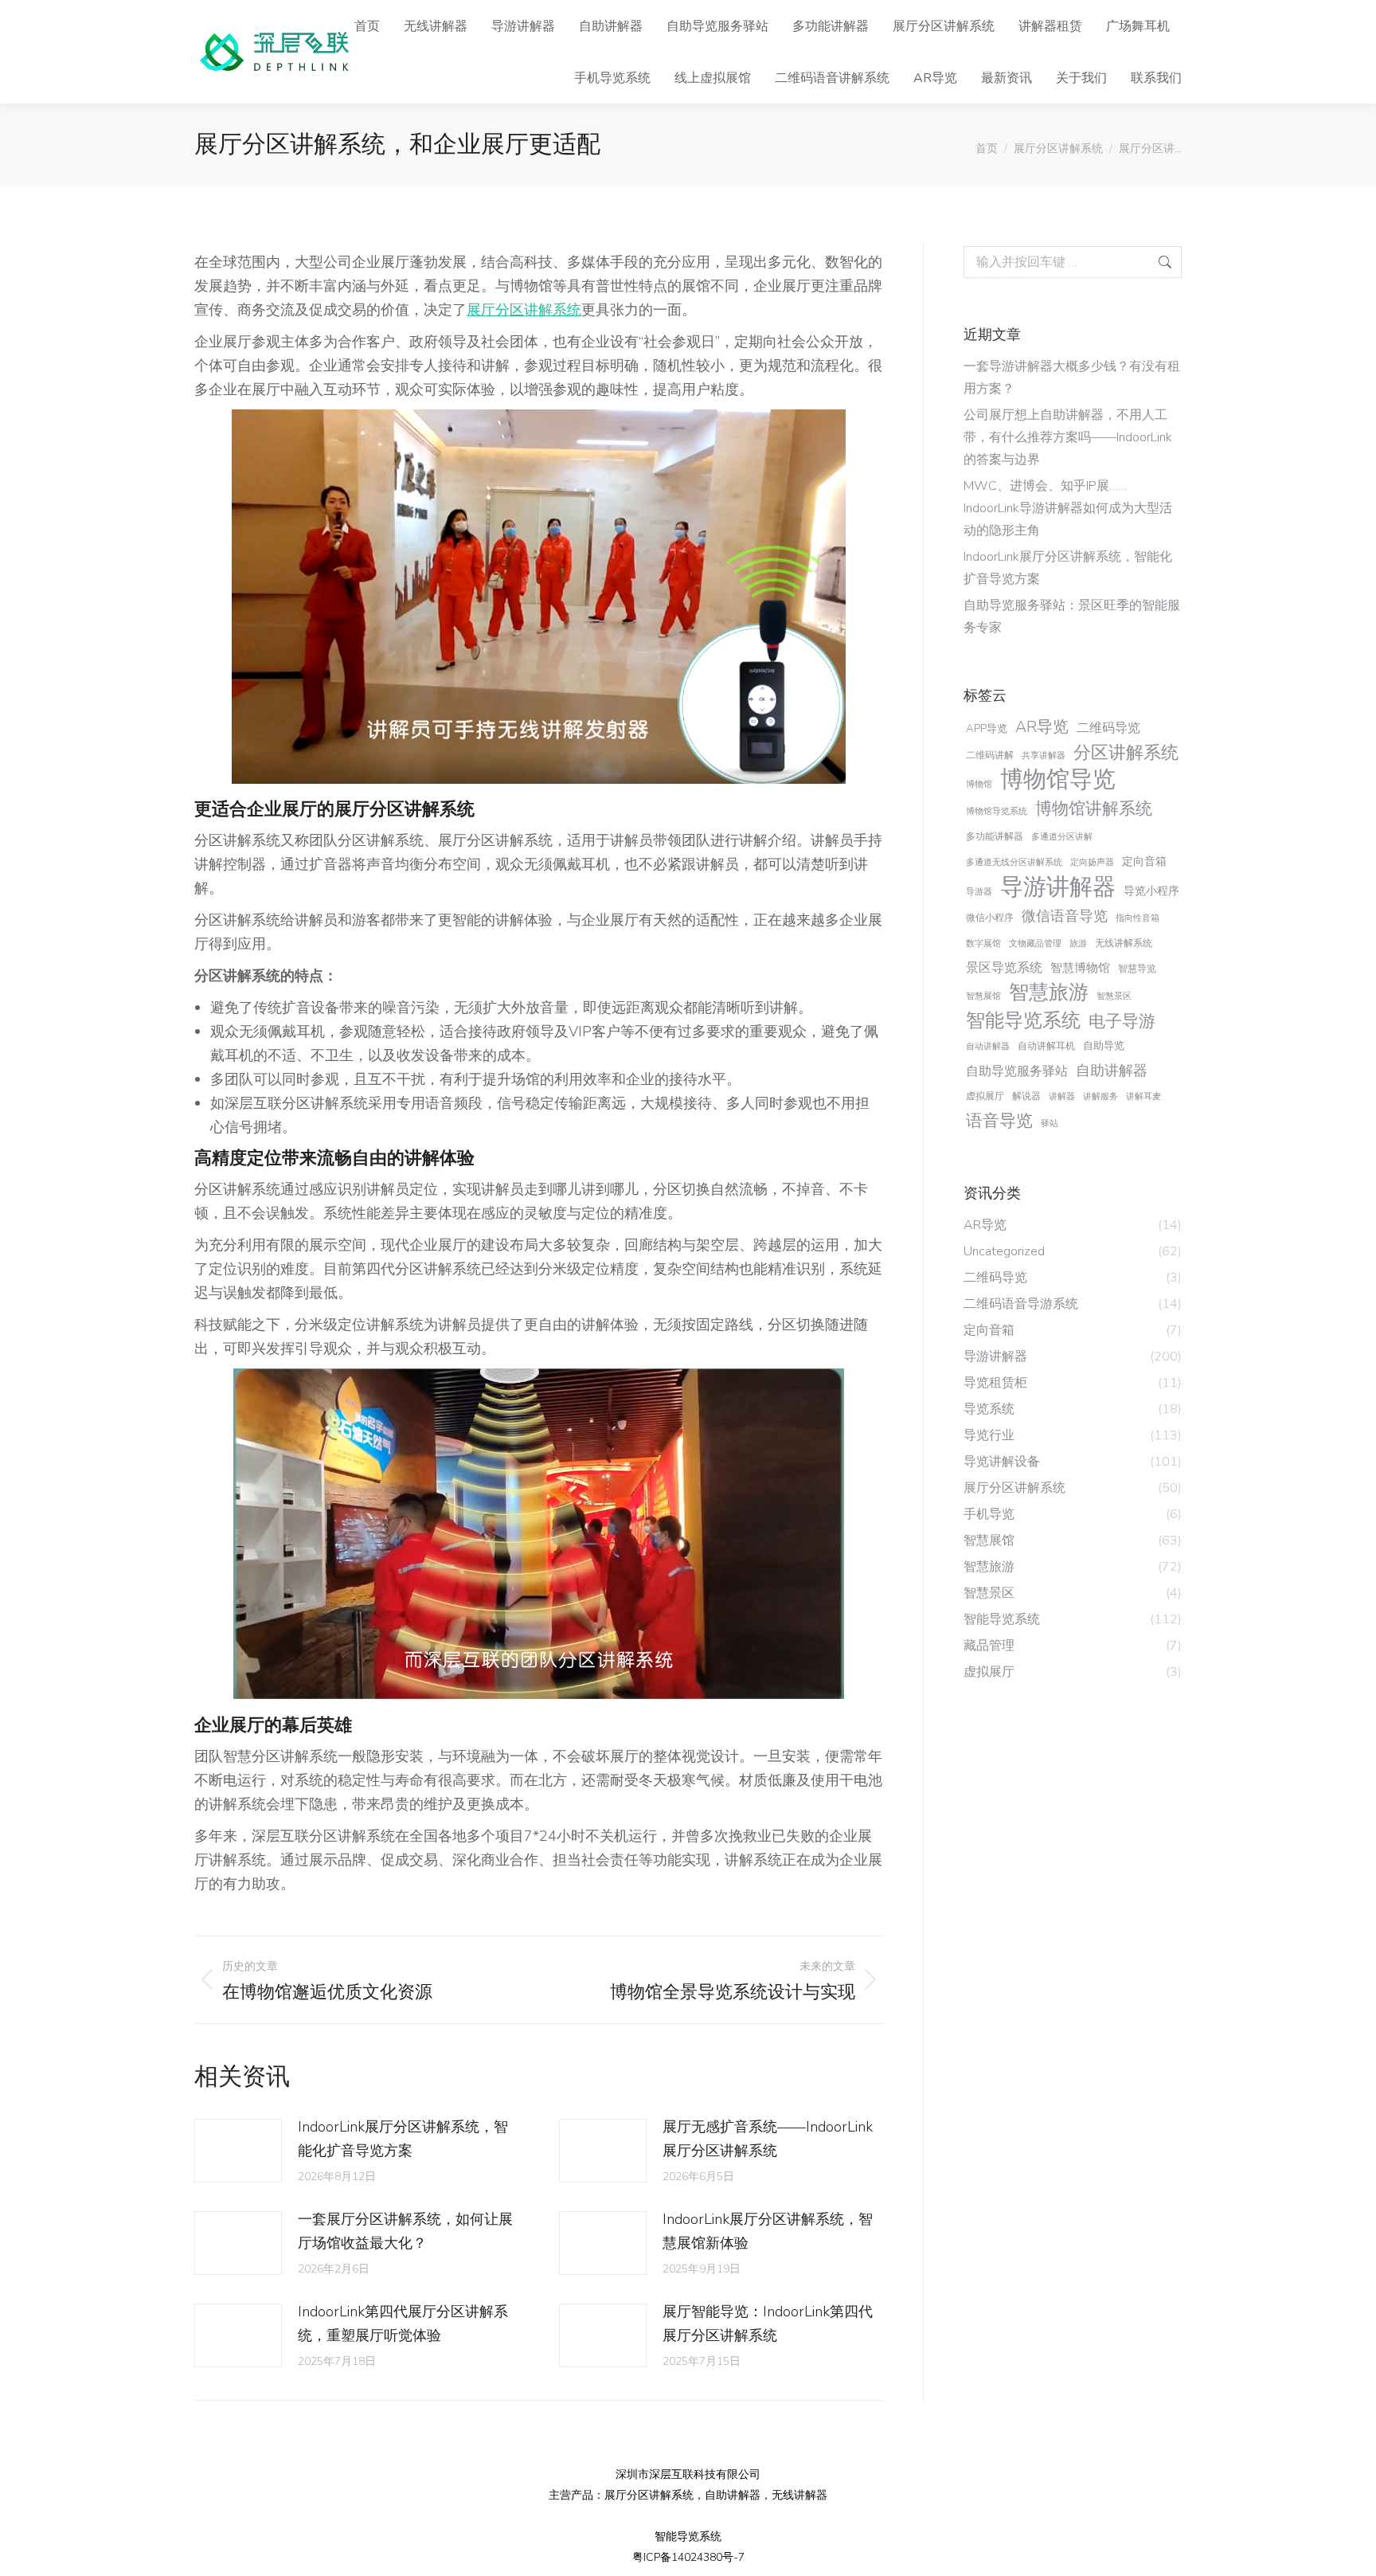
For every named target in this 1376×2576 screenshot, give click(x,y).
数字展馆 (983, 943)
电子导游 (1122, 1021)
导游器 (979, 892)
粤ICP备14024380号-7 (688, 2557)
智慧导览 (1137, 969)
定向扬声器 (1092, 862)
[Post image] (238, 2151)
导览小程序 (1151, 891)
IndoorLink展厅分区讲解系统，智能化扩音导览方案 (403, 2139)
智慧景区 (1114, 996)
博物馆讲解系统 (1094, 808)
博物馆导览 (1058, 780)
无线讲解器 (799, 2495)
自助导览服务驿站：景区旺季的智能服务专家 (1072, 617)
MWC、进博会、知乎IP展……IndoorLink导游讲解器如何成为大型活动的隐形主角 (1068, 508)
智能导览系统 (1023, 1020)
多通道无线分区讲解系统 (1014, 862)
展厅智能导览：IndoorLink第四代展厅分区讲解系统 (768, 2323)
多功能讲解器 (995, 836)
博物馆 (979, 784)
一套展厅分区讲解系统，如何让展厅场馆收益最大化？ (405, 2231)
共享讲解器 (1044, 756)
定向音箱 (1144, 861)
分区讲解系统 (1126, 753)
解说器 (1026, 1096)
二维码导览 (1108, 728)
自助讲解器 (1112, 1071)
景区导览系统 (1004, 968)
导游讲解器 (1058, 887)
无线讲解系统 (1124, 943)
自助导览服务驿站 (1017, 1071)
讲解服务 (1100, 1096)
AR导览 (1042, 727)
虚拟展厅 (985, 1096)
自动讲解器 (988, 1046)
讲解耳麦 (1143, 1096)
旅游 (1078, 943)
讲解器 (1062, 1096)
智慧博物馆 (1080, 968)
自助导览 (1104, 1045)
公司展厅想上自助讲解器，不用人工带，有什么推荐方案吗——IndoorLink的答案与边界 (1068, 437)
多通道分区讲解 (1062, 837)
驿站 (1050, 1124)
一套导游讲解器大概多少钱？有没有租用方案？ (1072, 378)
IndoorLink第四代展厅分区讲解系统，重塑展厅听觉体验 (403, 2323)
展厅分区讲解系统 (524, 310)
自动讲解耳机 (1046, 1046)
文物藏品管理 (1035, 943)
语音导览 (999, 1121)
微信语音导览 (1065, 916)
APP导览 (987, 728)
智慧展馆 (983, 996)
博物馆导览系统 (997, 811)
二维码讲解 (990, 755)
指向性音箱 (1138, 918)
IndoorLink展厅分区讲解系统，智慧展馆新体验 (768, 2231)
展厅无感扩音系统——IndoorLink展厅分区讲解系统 (768, 2139)
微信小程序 (990, 918)
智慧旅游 (1049, 992)
